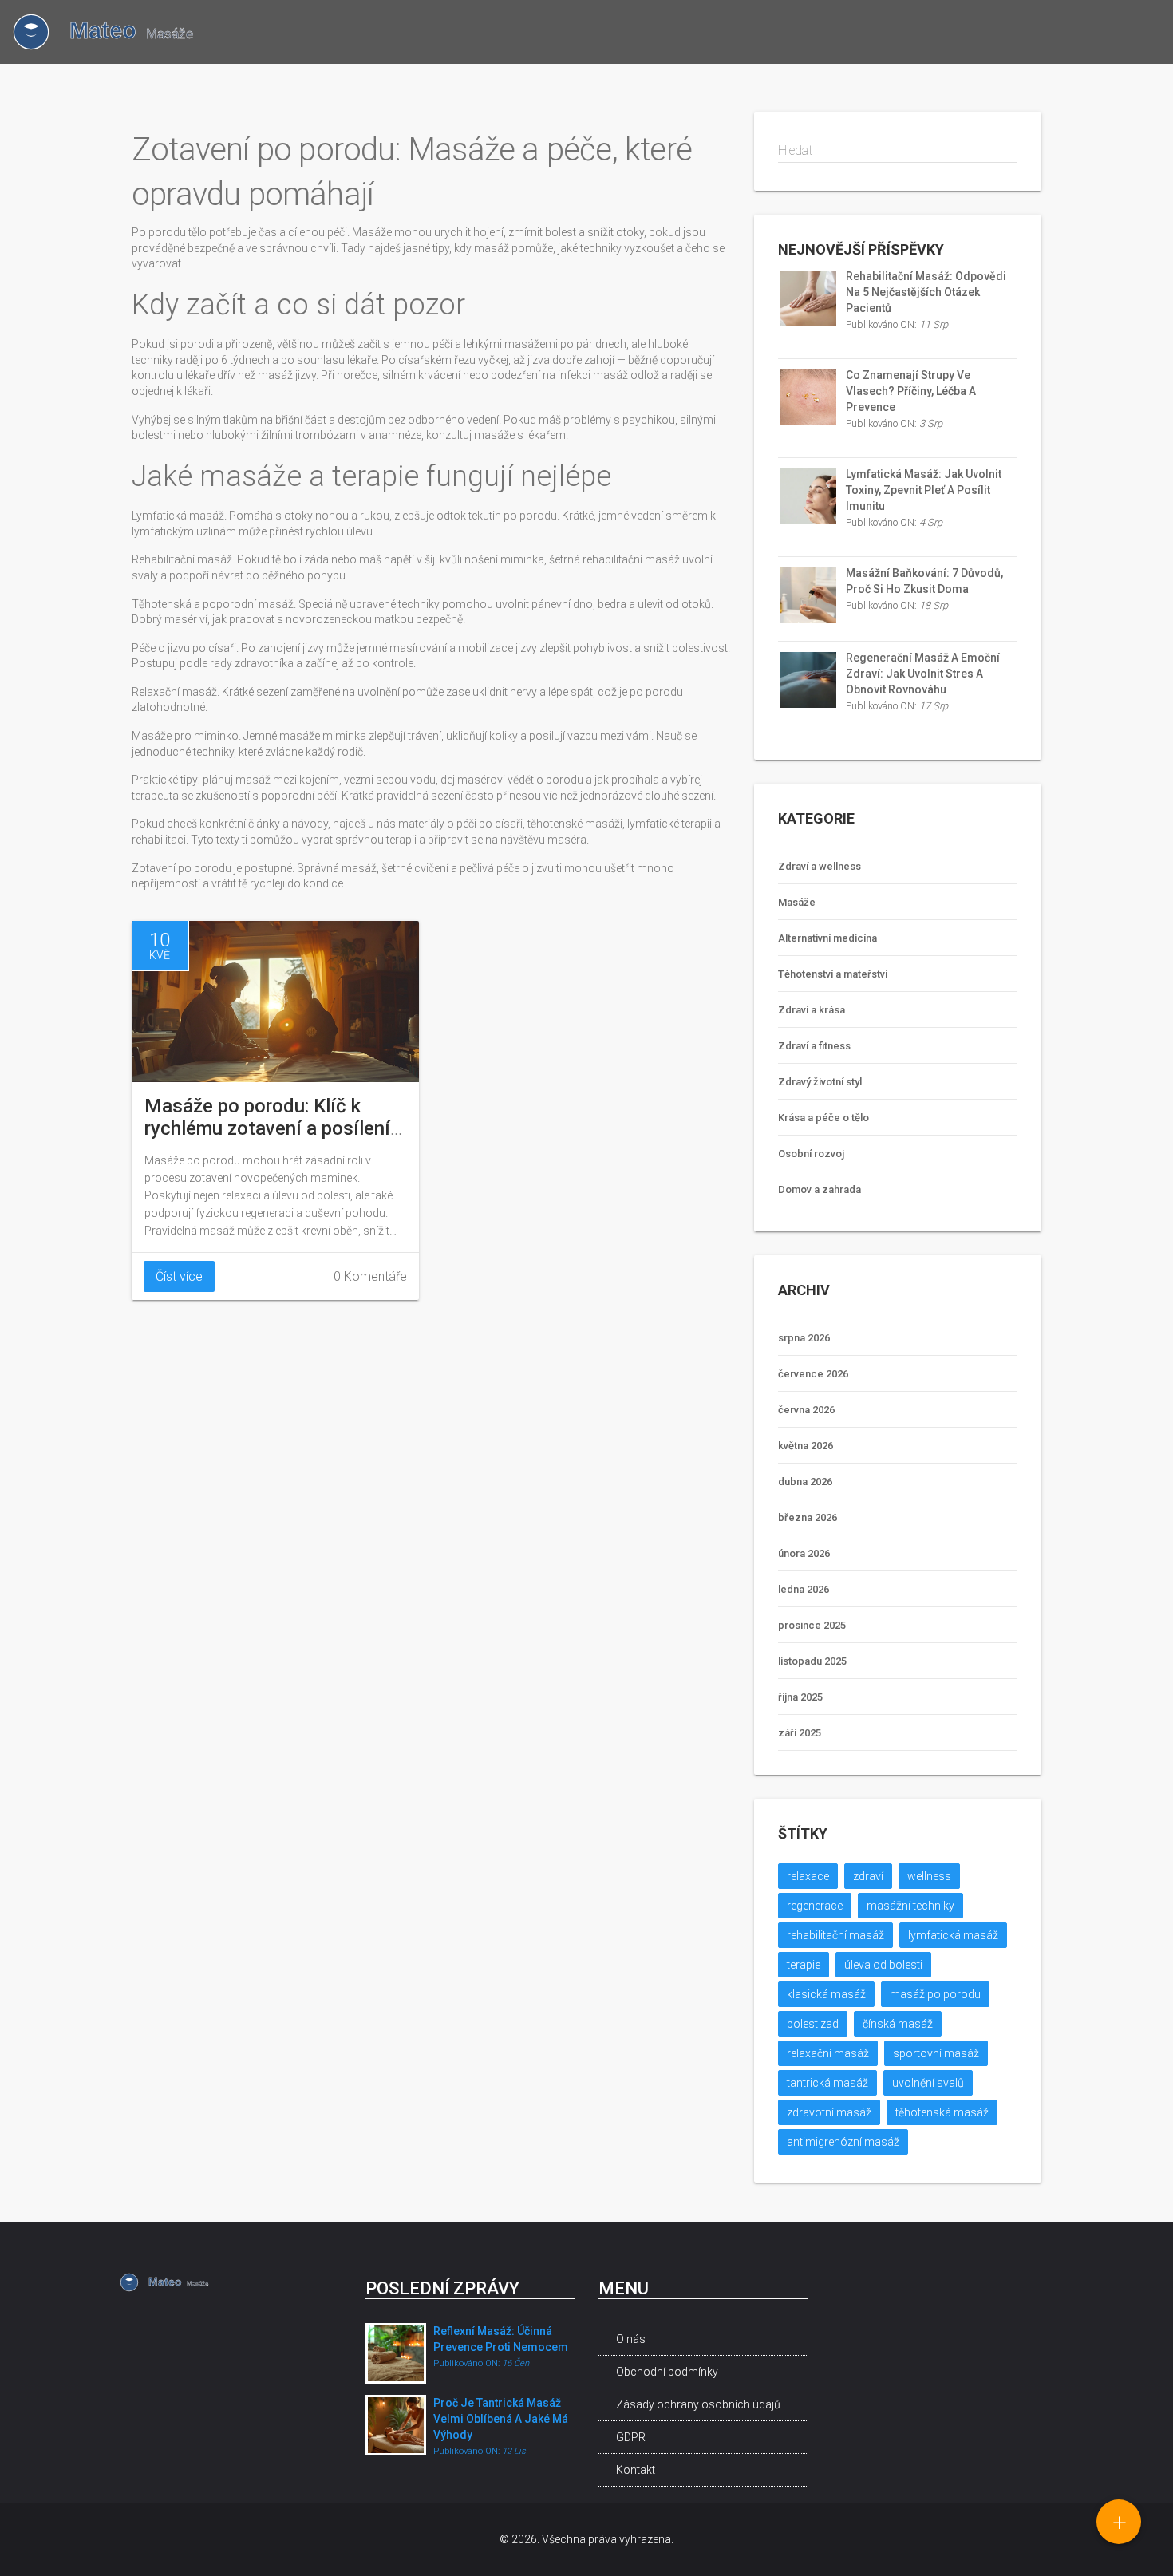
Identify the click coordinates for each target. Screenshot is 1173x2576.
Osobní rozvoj (811, 1154)
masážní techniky (910, 1906)
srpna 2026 (804, 1338)
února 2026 (804, 1553)
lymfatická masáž (953, 1935)
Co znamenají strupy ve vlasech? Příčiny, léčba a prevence (911, 391)
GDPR (631, 2437)
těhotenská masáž (942, 2112)
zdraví (868, 1876)
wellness (929, 1876)
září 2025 (800, 1733)
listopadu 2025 (812, 1661)
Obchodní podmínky (667, 2372)
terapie (804, 1965)
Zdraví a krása (812, 1010)
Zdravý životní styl (820, 1082)
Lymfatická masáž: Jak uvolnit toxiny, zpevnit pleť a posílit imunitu (924, 490)
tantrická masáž (827, 2083)
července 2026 (813, 1374)
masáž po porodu (935, 1994)
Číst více (179, 1276)
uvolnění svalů (928, 2083)
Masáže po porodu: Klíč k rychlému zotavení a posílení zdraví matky (267, 1128)
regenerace (815, 1906)
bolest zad (813, 2024)
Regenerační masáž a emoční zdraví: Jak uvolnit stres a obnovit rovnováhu (923, 674)
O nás (631, 2339)
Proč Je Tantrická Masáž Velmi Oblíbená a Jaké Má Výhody (501, 2419)
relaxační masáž (828, 2053)
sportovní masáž (936, 2053)
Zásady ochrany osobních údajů (698, 2404)
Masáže (797, 902)
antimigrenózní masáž (843, 2142)
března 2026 (808, 1517)
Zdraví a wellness (820, 866)
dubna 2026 (805, 1482)
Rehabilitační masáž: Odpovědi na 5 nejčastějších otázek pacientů (926, 292)
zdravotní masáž (829, 2112)
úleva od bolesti (883, 1965)
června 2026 (806, 1410)
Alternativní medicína (827, 938)
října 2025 (800, 1697)
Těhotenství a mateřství (833, 974)
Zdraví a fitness (814, 1046)
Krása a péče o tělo (823, 1118)
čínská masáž (898, 2024)
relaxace (808, 1876)
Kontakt (636, 2470)
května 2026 (806, 1446)
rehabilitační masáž (835, 1935)
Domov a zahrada (820, 1189)
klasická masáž (826, 1994)
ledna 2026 (804, 1589)
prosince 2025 (812, 1625)
